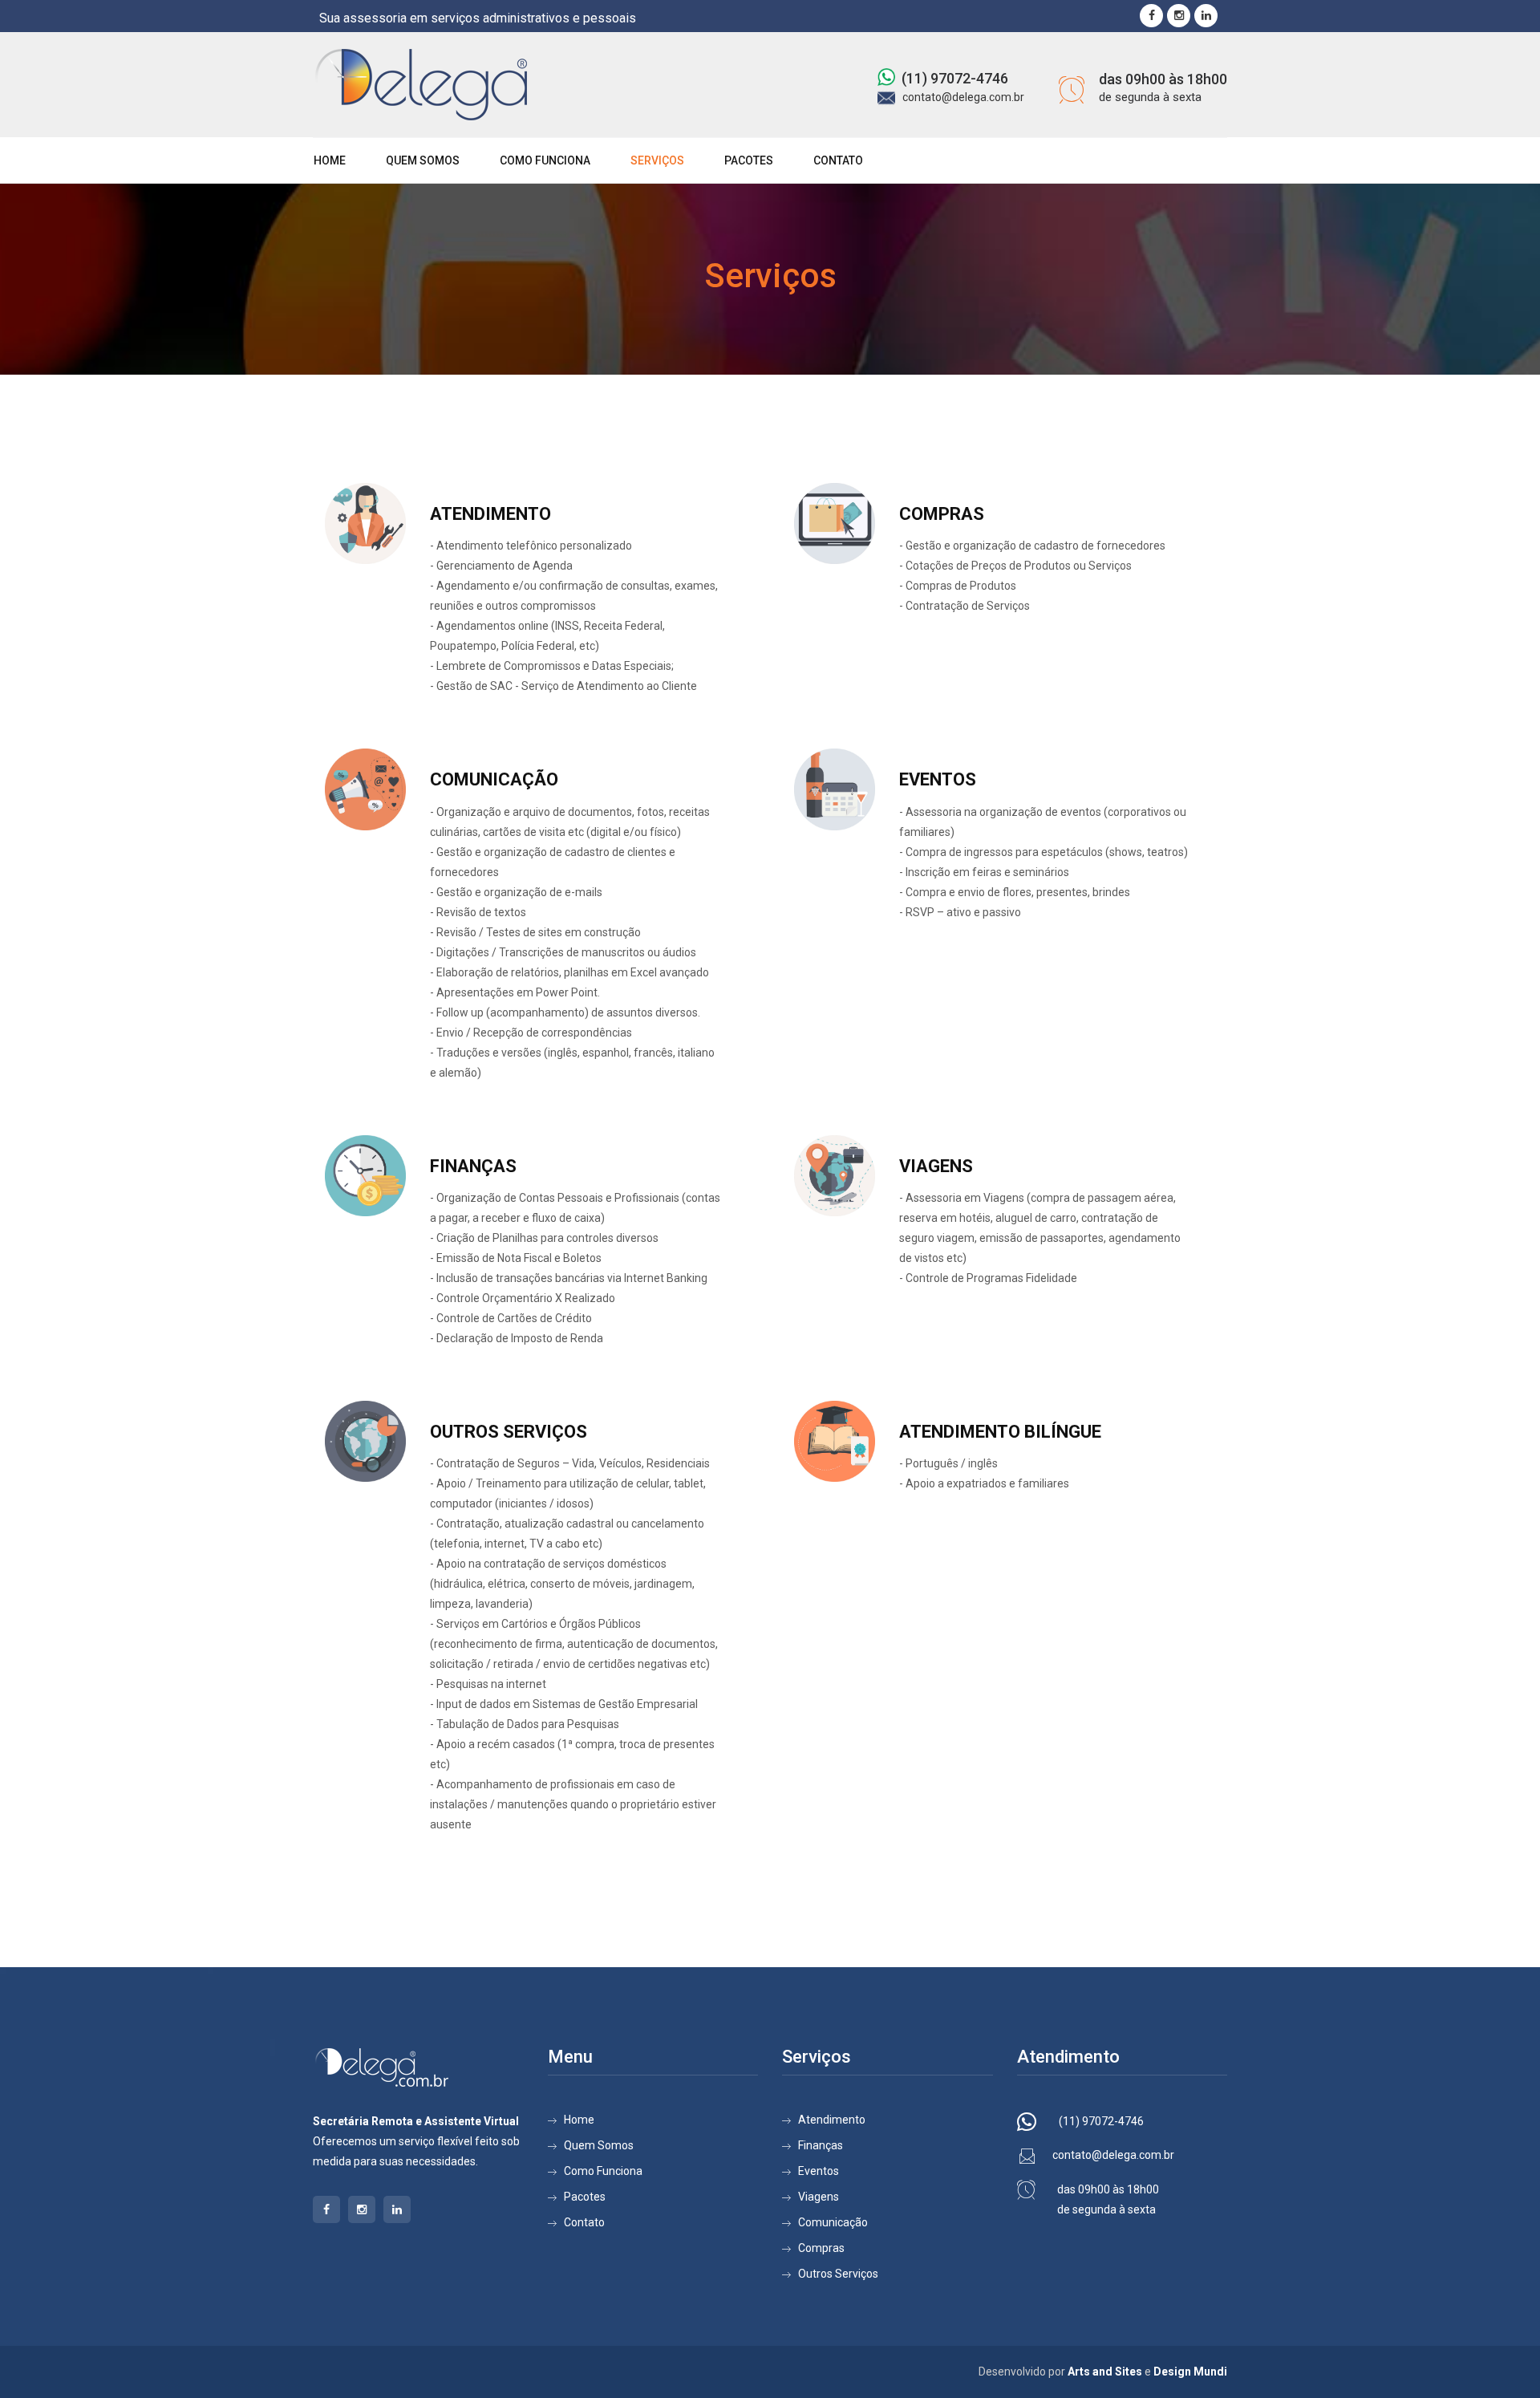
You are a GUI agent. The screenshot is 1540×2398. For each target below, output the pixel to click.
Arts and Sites (1105, 2372)
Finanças (821, 2145)
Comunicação (833, 2222)
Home (330, 160)
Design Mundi (1190, 2372)
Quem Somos (423, 160)
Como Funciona (545, 160)
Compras (821, 2248)
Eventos (819, 2171)
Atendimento (832, 2120)
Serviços (657, 160)
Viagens (819, 2197)
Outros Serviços (838, 2274)
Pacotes (749, 160)
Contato (838, 160)
